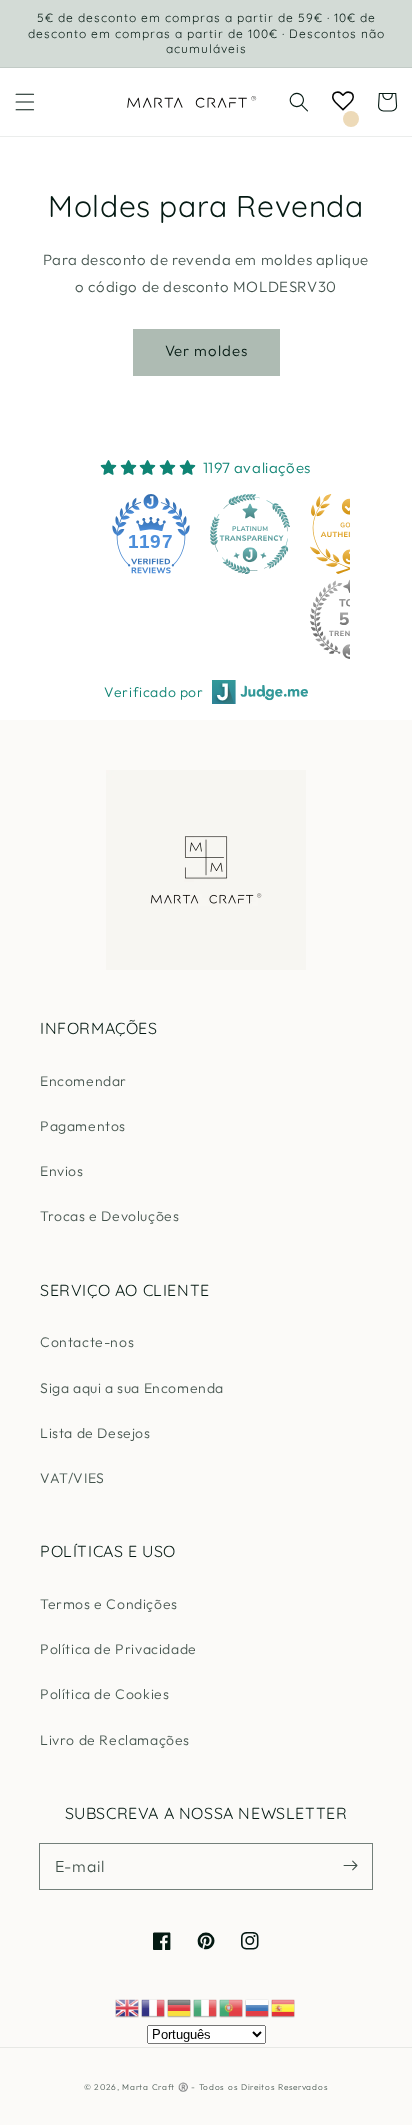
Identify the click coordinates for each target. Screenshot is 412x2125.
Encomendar (83, 1081)
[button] (25, 102)
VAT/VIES (72, 1478)
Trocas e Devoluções (109, 1216)
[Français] (154, 2006)
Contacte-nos (87, 1342)
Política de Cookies (104, 1694)
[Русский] (258, 2006)
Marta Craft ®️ (155, 2087)
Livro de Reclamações (115, 1740)
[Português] (232, 2006)
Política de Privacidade (118, 1649)
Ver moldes (206, 350)
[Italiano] (206, 2006)
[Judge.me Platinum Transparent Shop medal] (250, 534)
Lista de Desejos (95, 1433)
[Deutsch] (180, 2006)
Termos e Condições (109, 1604)
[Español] (284, 2006)
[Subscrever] (350, 1866)
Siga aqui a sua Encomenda (132, 1388)
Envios (62, 1171)
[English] (128, 2006)
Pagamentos (83, 1126)
